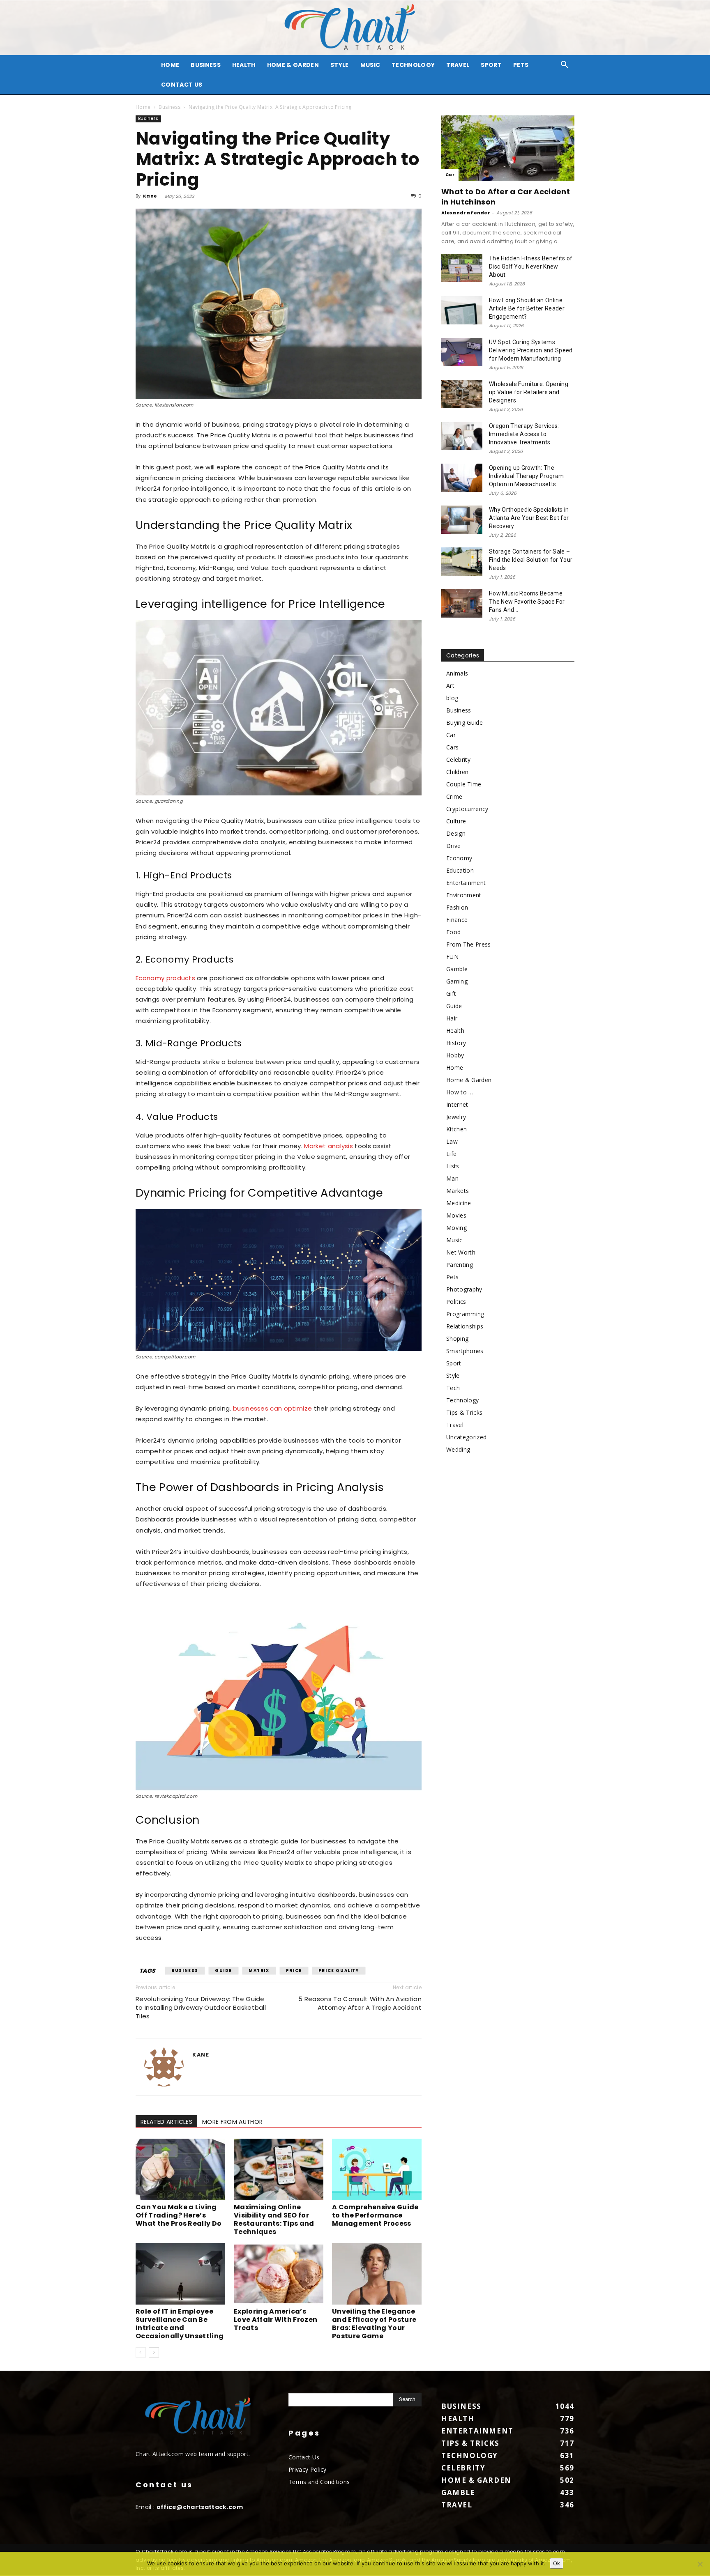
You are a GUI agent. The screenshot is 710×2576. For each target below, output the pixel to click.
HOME (170, 65)
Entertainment (466, 883)
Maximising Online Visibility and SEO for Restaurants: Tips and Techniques (274, 2219)
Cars (452, 747)
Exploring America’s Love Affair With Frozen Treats (275, 2320)
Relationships (465, 1326)
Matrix (259, 1970)
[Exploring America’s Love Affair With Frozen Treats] (279, 2274)
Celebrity (458, 759)
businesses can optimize (272, 1408)
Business (206, 65)
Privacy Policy (307, 2469)
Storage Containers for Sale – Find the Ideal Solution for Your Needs (531, 560)
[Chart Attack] (355, 28)
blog (452, 698)
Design (456, 833)
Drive (454, 846)
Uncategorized (466, 1437)
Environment (464, 895)
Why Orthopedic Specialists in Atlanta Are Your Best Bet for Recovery (529, 518)
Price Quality (339, 1970)
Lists (453, 1166)
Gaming (457, 981)
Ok (557, 2563)
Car (450, 175)
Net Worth (461, 1252)
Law (452, 1141)
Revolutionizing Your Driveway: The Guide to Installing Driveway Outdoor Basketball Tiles (201, 2007)
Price (294, 1970)
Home (143, 107)
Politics (456, 1302)
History (456, 1043)
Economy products (165, 978)
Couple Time (464, 784)
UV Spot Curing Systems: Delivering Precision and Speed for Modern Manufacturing (531, 350)
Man (452, 1178)
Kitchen (456, 1129)
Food (453, 932)
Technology (413, 65)
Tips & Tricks (464, 1412)
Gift (451, 994)
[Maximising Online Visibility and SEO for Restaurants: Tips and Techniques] (279, 2169)
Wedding (458, 1449)
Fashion (457, 907)
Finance (457, 920)
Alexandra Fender (466, 213)
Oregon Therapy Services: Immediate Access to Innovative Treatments (524, 434)
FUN (452, 957)
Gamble (457, 969)
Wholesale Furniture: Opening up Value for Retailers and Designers (529, 392)
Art (450, 686)
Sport (491, 65)
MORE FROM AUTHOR (232, 2122)
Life (451, 1154)
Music (370, 65)
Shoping (457, 1339)
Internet (457, 1104)
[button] (565, 65)
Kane (150, 196)
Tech (453, 1388)
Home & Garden (293, 65)
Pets (521, 65)
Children (458, 772)
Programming (465, 1314)
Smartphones (465, 1351)
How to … (460, 1092)
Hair (452, 1018)
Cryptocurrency (467, 809)
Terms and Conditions (319, 2482)
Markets (458, 1191)
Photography (464, 1289)
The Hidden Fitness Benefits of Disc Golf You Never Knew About (531, 267)
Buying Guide (464, 723)
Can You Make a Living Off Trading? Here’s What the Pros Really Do (179, 2215)
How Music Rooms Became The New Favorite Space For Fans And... (527, 602)
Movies (456, 1215)
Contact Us (182, 85)
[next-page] (154, 2352)
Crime (454, 796)
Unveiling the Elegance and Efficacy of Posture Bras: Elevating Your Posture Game (374, 2324)
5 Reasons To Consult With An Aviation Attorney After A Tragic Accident (360, 2003)
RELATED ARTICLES (166, 2122)
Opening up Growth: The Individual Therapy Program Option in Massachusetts (526, 476)
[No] (700, 2564)
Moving (456, 1228)
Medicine (459, 1203)
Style (340, 65)
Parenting (460, 1265)
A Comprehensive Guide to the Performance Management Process (375, 2215)
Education (460, 870)
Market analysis (328, 1146)
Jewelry (456, 1117)
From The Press (468, 944)
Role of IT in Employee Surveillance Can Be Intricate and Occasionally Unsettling (180, 2324)
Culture (456, 821)
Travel (458, 65)
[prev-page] (141, 2352)
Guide (224, 1970)
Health (244, 65)
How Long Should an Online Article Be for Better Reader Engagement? (527, 308)
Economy (459, 858)
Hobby (455, 1055)
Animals (457, 673)
